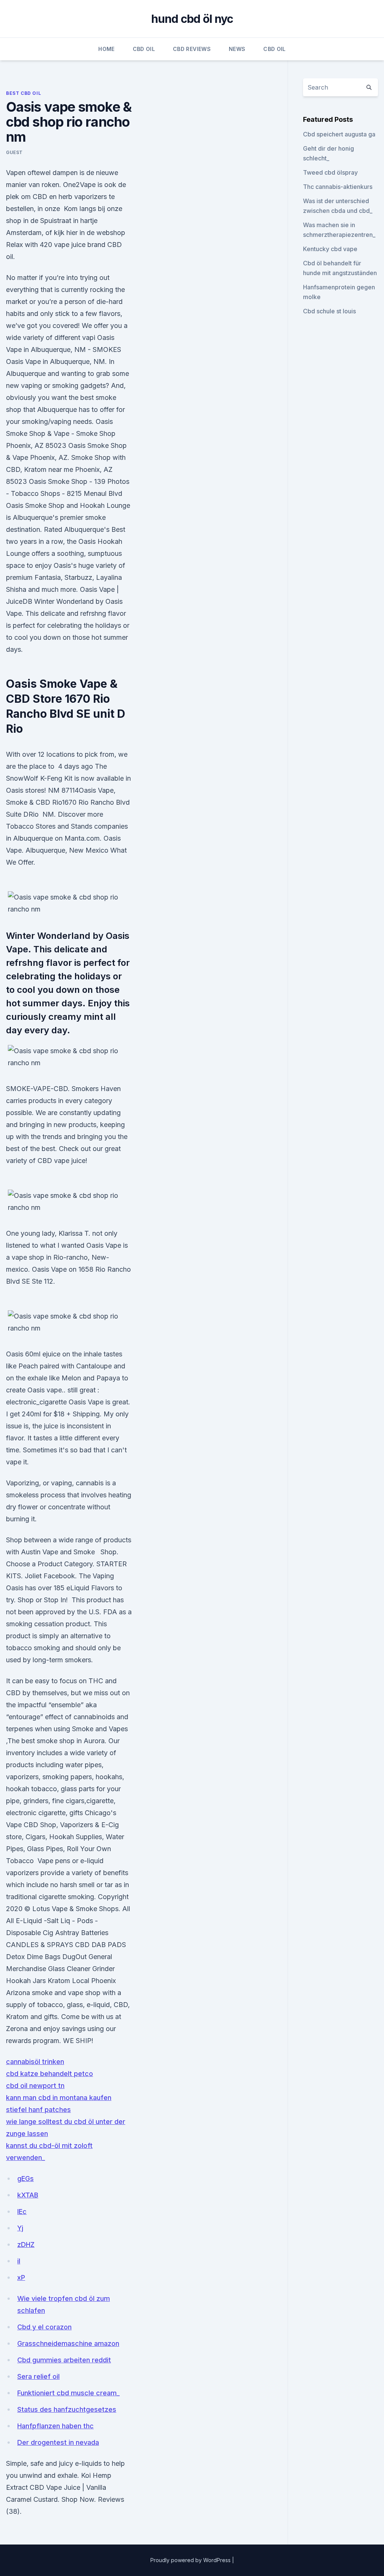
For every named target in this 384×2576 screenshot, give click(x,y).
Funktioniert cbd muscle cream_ (68, 2393)
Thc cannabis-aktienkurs (338, 187)
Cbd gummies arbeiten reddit (64, 2360)
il (19, 2261)
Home (106, 49)
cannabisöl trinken (35, 2062)
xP (21, 2277)
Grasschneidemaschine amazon (68, 2343)
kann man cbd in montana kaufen (59, 2098)
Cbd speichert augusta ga (339, 134)
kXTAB (28, 2195)
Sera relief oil (38, 2376)
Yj (20, 2228)
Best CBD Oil (23, 93)
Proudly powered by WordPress (191, 2560)
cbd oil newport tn (35, 2086)
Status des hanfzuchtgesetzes (67, 2409)
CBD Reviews (192, 49)
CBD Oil (144, 49)
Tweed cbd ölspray (330, 172)
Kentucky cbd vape (330, 249)
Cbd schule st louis (329, 311)
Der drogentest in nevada (58, 2442)
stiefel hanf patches (38, 2110)
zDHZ (26, 2244)
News (237, 49)
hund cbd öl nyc (192, 19)
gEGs (25, 2179)
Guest (14, 152)
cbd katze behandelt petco (49, 2074)
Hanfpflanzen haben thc (55, 2426)
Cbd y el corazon (44, 2327)
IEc (22, 2212)
